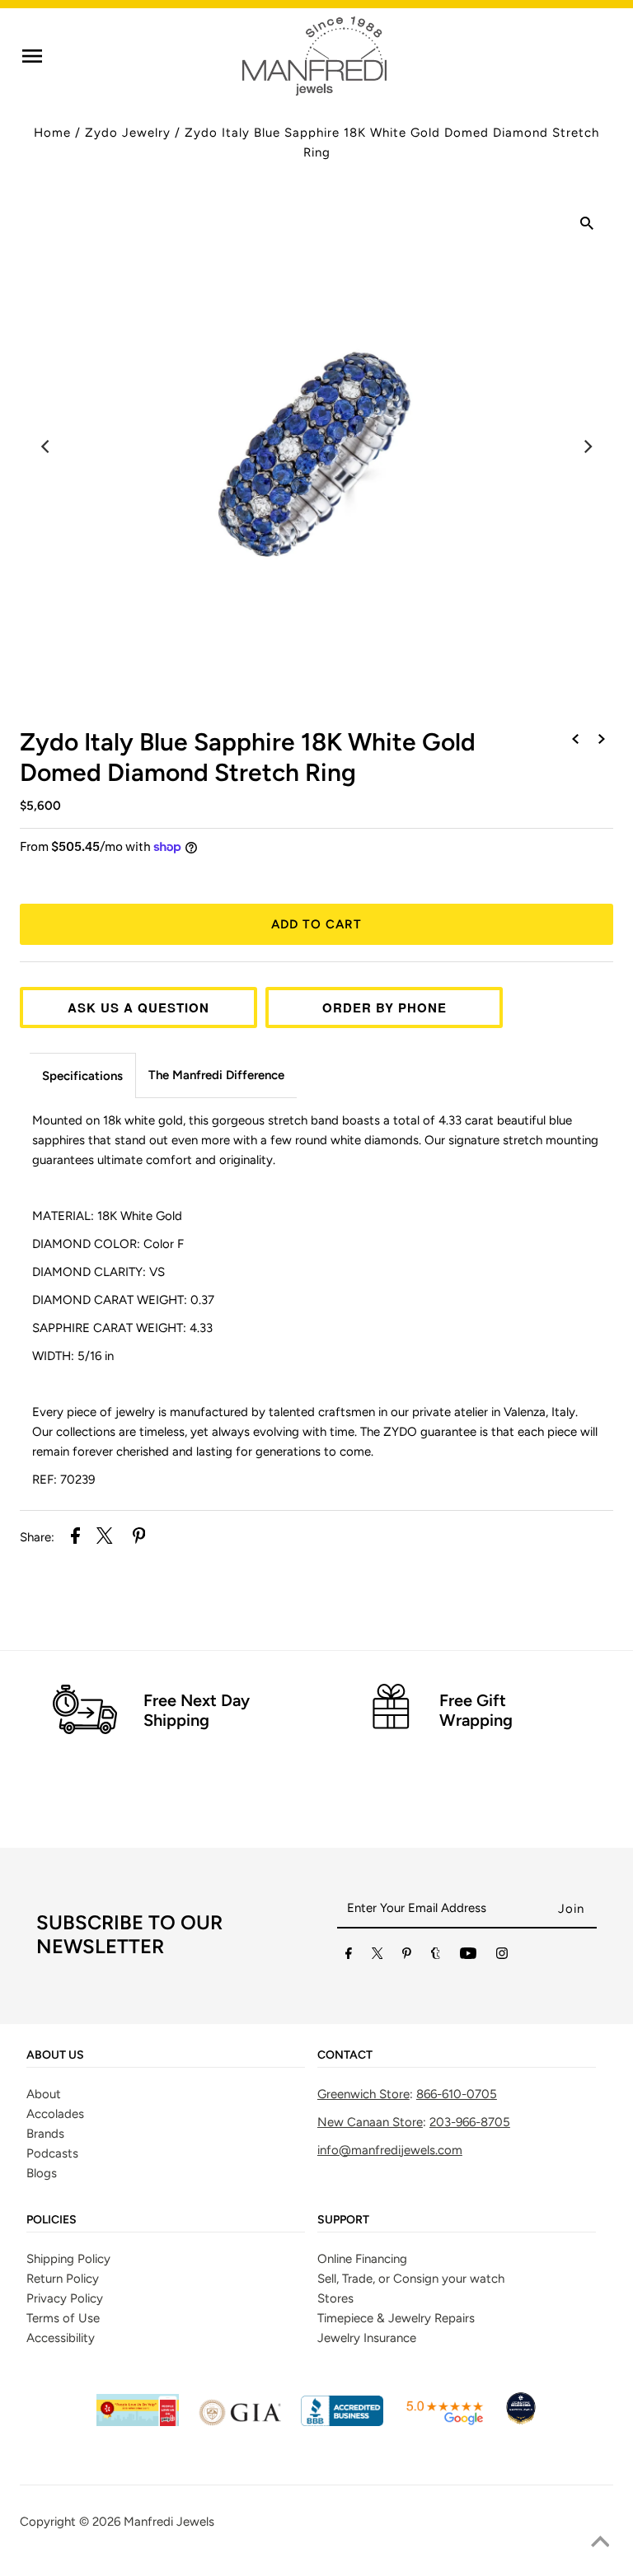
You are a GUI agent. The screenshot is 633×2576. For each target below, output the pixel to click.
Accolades (55, 2114)
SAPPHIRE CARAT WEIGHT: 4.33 (122, 1328)
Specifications (82, 1076)
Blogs (42, 2173)
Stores (335, 2298)
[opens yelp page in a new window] (138, 2422)
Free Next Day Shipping (197, 1710)
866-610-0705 (457, 2094)
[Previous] (46, 446)
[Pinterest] (407, 1957)
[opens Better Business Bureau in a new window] (342, 2422)
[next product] (602, 740)
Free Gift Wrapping (476, 1710)
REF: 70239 (63, 1480)
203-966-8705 (470, 2122)
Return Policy (63, 2279)
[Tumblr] (436, 1957)
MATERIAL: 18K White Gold (107, 1216)
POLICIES (52, 2220)
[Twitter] (377, 1957)
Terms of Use (63, 2318)
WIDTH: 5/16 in (73, 1356)
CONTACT (345, 2055)
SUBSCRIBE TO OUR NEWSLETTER (129, 1934)
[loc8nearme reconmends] (521, 2422)
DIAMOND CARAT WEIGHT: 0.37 (123, 1300)
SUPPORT (343, 2220)
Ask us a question (138, 1007)
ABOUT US (55, 2055)
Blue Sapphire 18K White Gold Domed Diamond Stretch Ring (248, 757)
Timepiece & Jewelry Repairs (396, 2318)
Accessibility (61, 2338)
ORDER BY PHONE (384, 1007)
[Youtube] (468, 1957)
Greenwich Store (363, 2094)
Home (52, 133)
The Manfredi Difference (216, 1075)
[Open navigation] (32, 56)
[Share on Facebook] (75, 1538)
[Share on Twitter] (105, 1538)
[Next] (587, 446)
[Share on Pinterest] (139, 1538)
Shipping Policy (68, 2259)
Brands (45, 2134)
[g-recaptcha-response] (316, 2564)
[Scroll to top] (600, 2543)
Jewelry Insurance (367, 2338)
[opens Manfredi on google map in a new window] (444, 2422)
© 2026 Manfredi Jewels (147, 2522)
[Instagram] (502, 1957)
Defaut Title (316, 877)
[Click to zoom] (587, 226)
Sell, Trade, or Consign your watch (411, 2279)
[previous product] (575, 740)
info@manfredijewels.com (390, 2150)
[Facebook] (349, 1957)
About (44, 2094)
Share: (37, 1537)
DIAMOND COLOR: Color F (108, 1244)
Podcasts (52, 2153)
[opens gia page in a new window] (240, 2422)
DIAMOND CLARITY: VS (98, 1272)
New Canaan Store (370, 2122)
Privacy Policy (65, 2298)
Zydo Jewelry (128, 133)
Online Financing (362, 2259)
